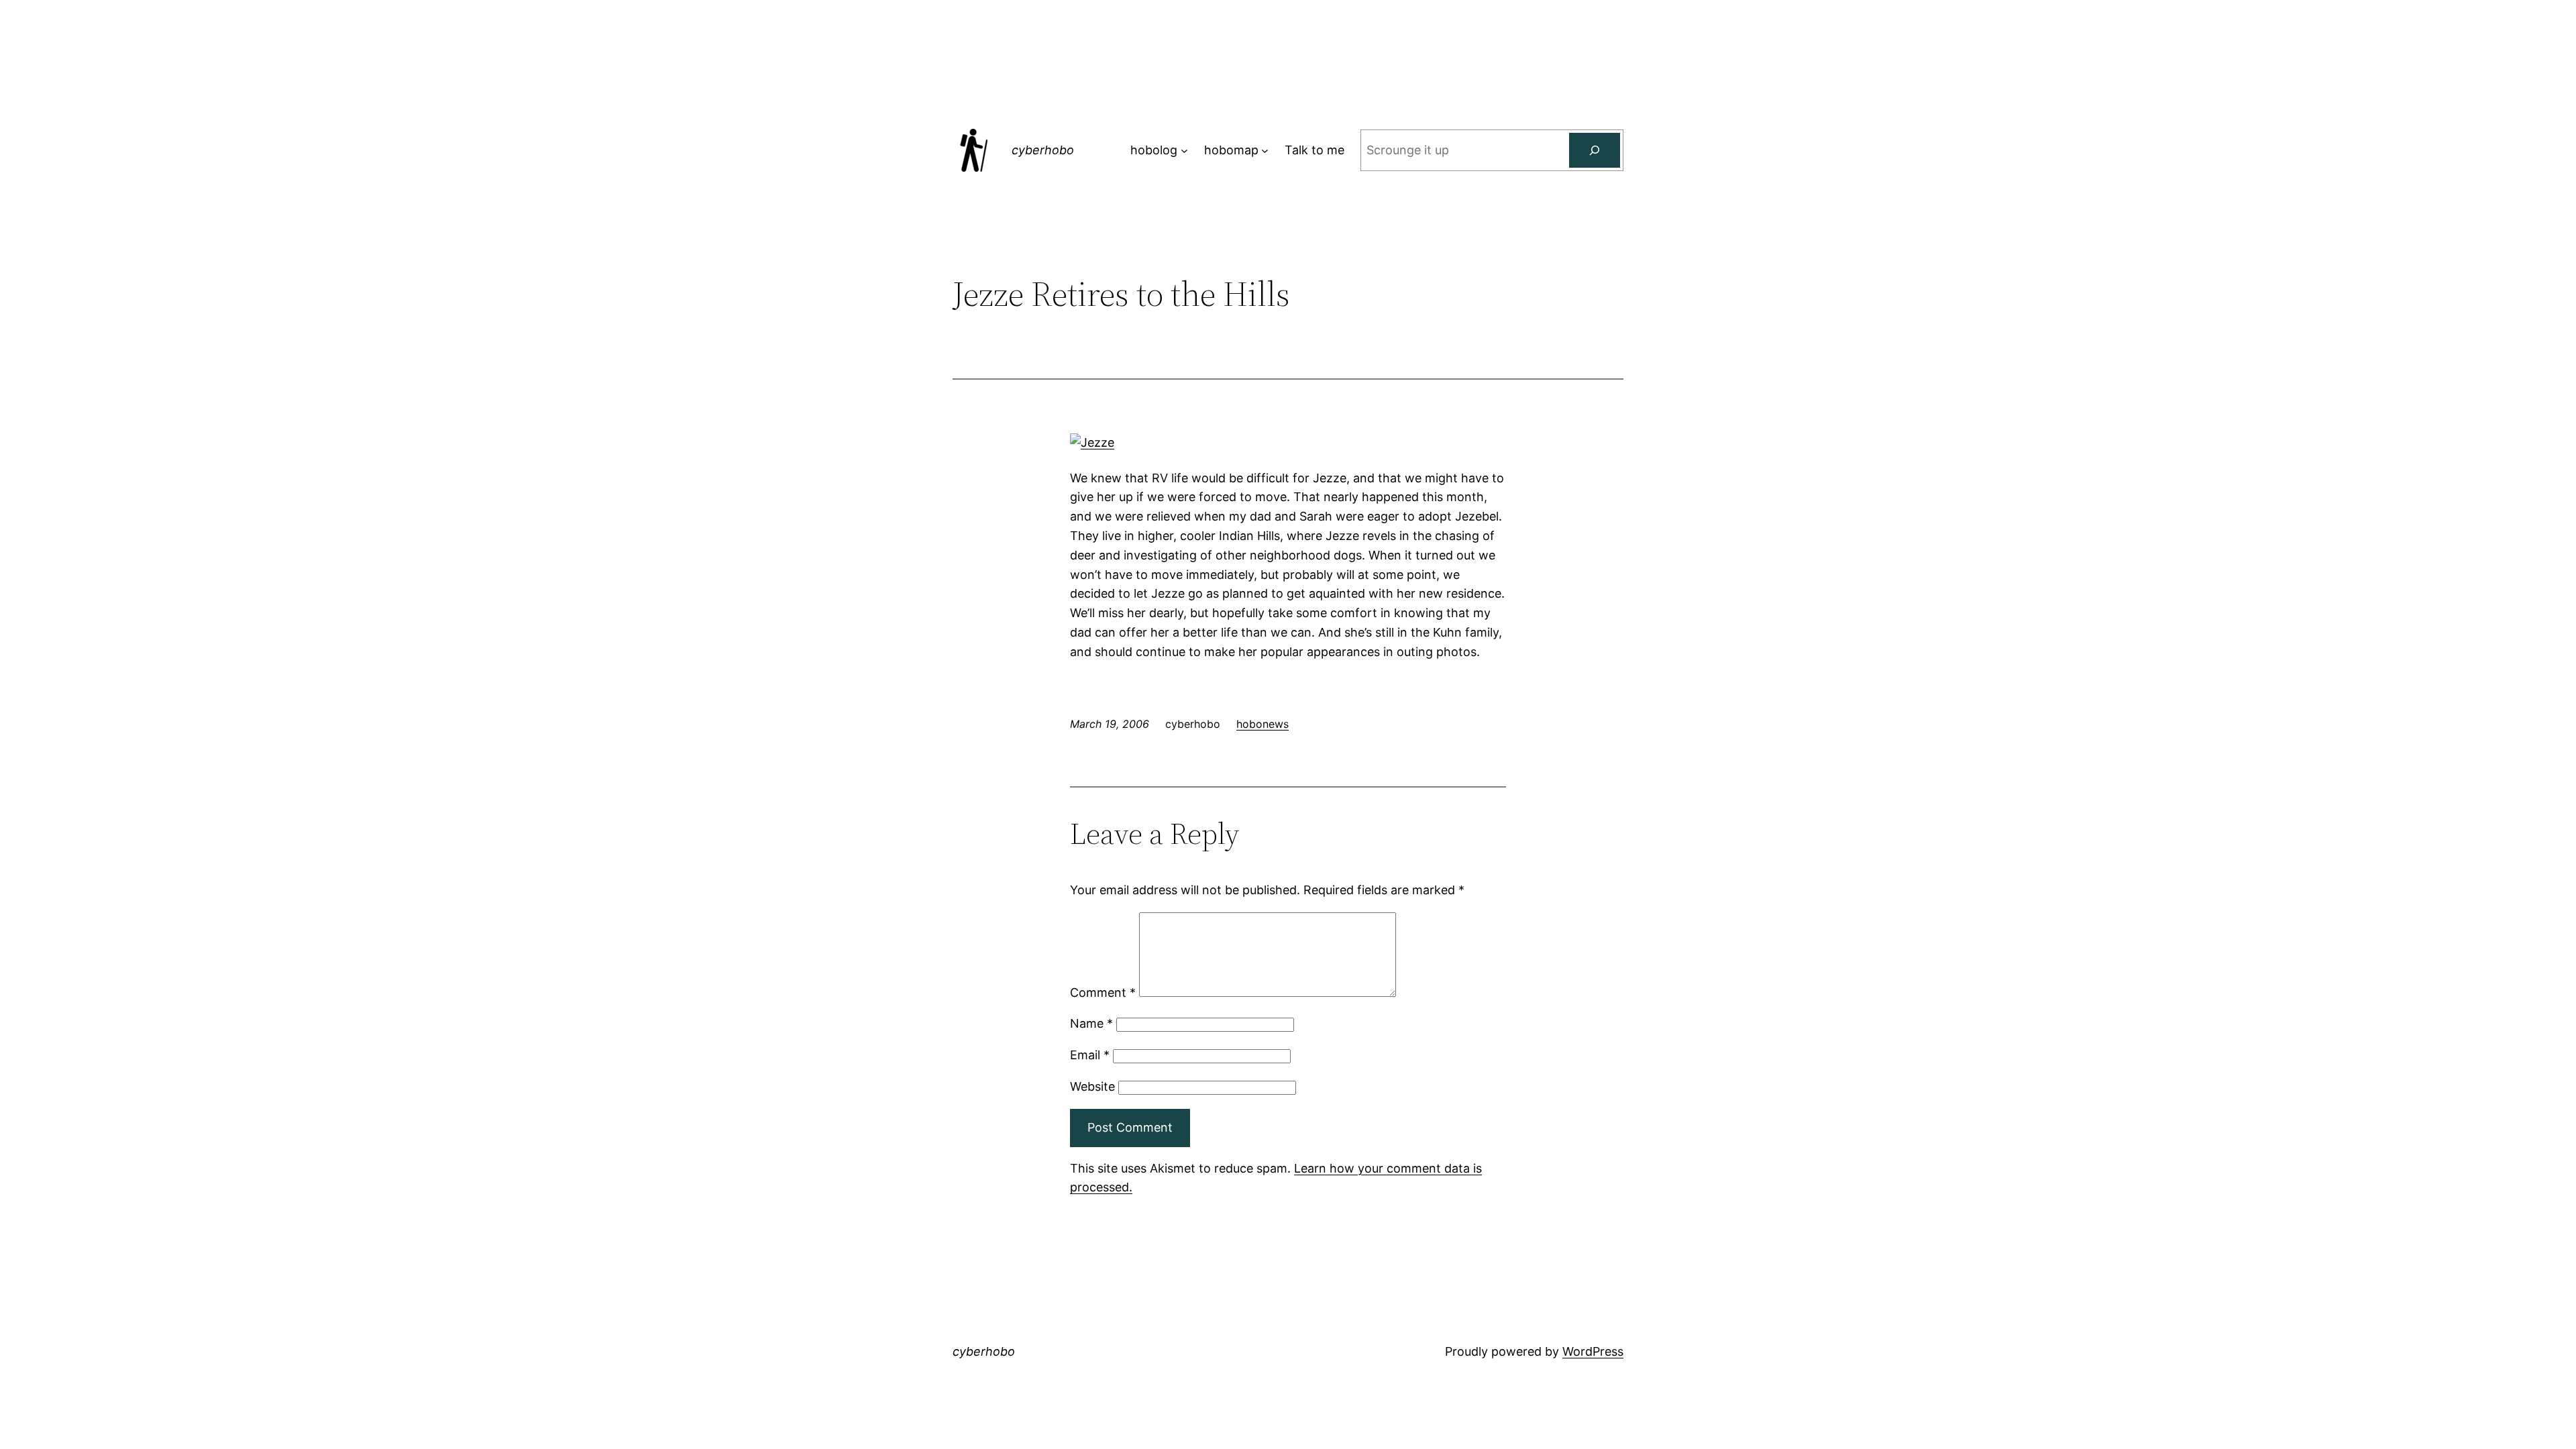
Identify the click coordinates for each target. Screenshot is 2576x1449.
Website (1092, 1086)
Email (1090, 1055)
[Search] (1595, 150)
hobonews (1263, 724)
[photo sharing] (1092, 442)
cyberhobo (1043, 150)
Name (1091, 1023)
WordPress (1593, 1351)
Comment (1103, 992)
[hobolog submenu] (1184, 151)
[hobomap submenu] (1265, 151)
